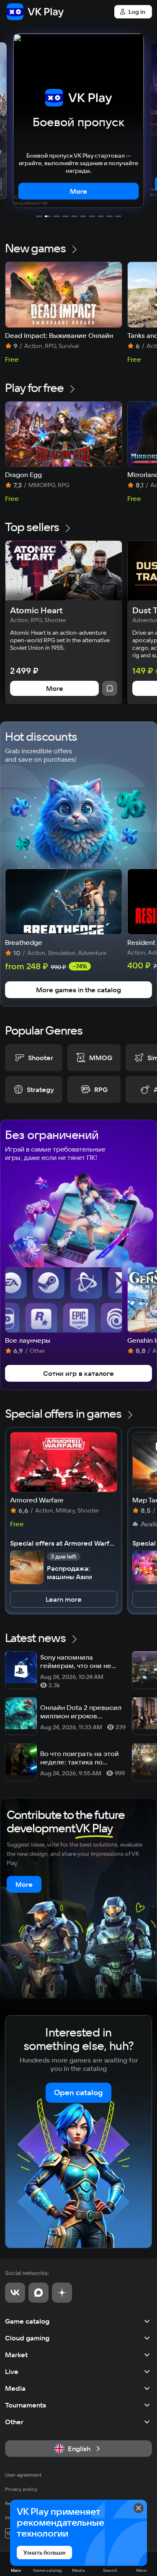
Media (15, 2388)
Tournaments (26, 2405)
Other (14, 2422)
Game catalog (27, 2321)
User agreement (23, 2475)
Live (12, 2371)
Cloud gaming (27, 2338)
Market (16, 2355)
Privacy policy (21, 2489)
